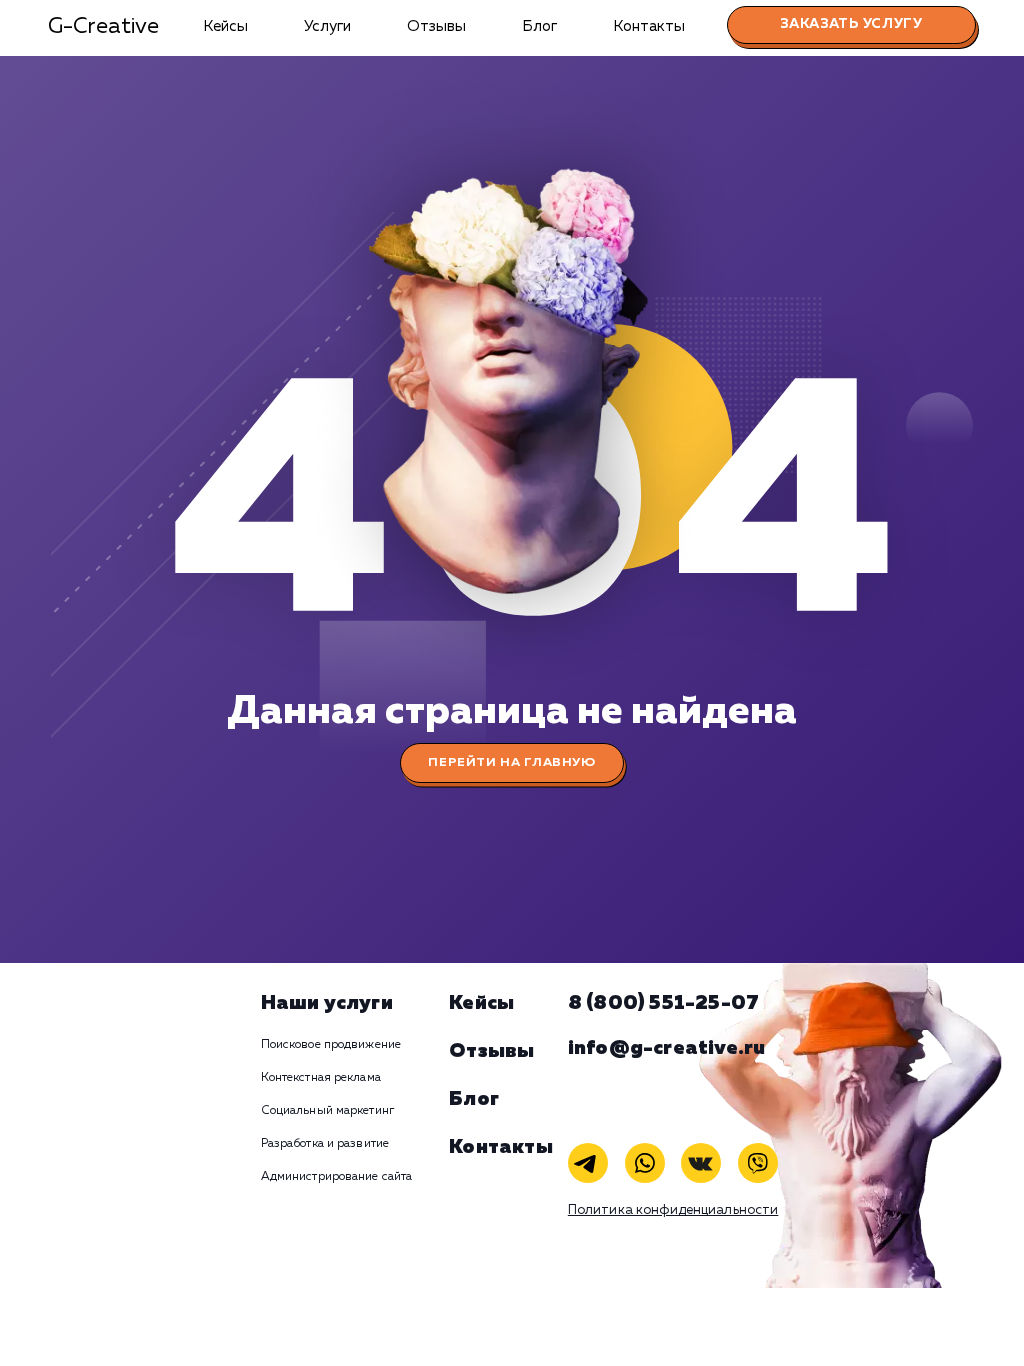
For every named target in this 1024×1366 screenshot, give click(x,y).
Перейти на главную (511, 762)
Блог (539, 26)
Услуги (327, 26)
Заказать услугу (851, 24)
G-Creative (103, 27)
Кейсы (225, 26)
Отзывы (436, 26)
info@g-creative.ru (667, 1048)
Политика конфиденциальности (673, 1210)
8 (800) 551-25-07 (663, 1003)
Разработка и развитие (325, 1144)
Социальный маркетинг (327, 1111)
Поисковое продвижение (331, 1045)
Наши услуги (327, 1003)
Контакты (649, 26)
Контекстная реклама (321, 1078)
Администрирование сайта (337, 1177)
